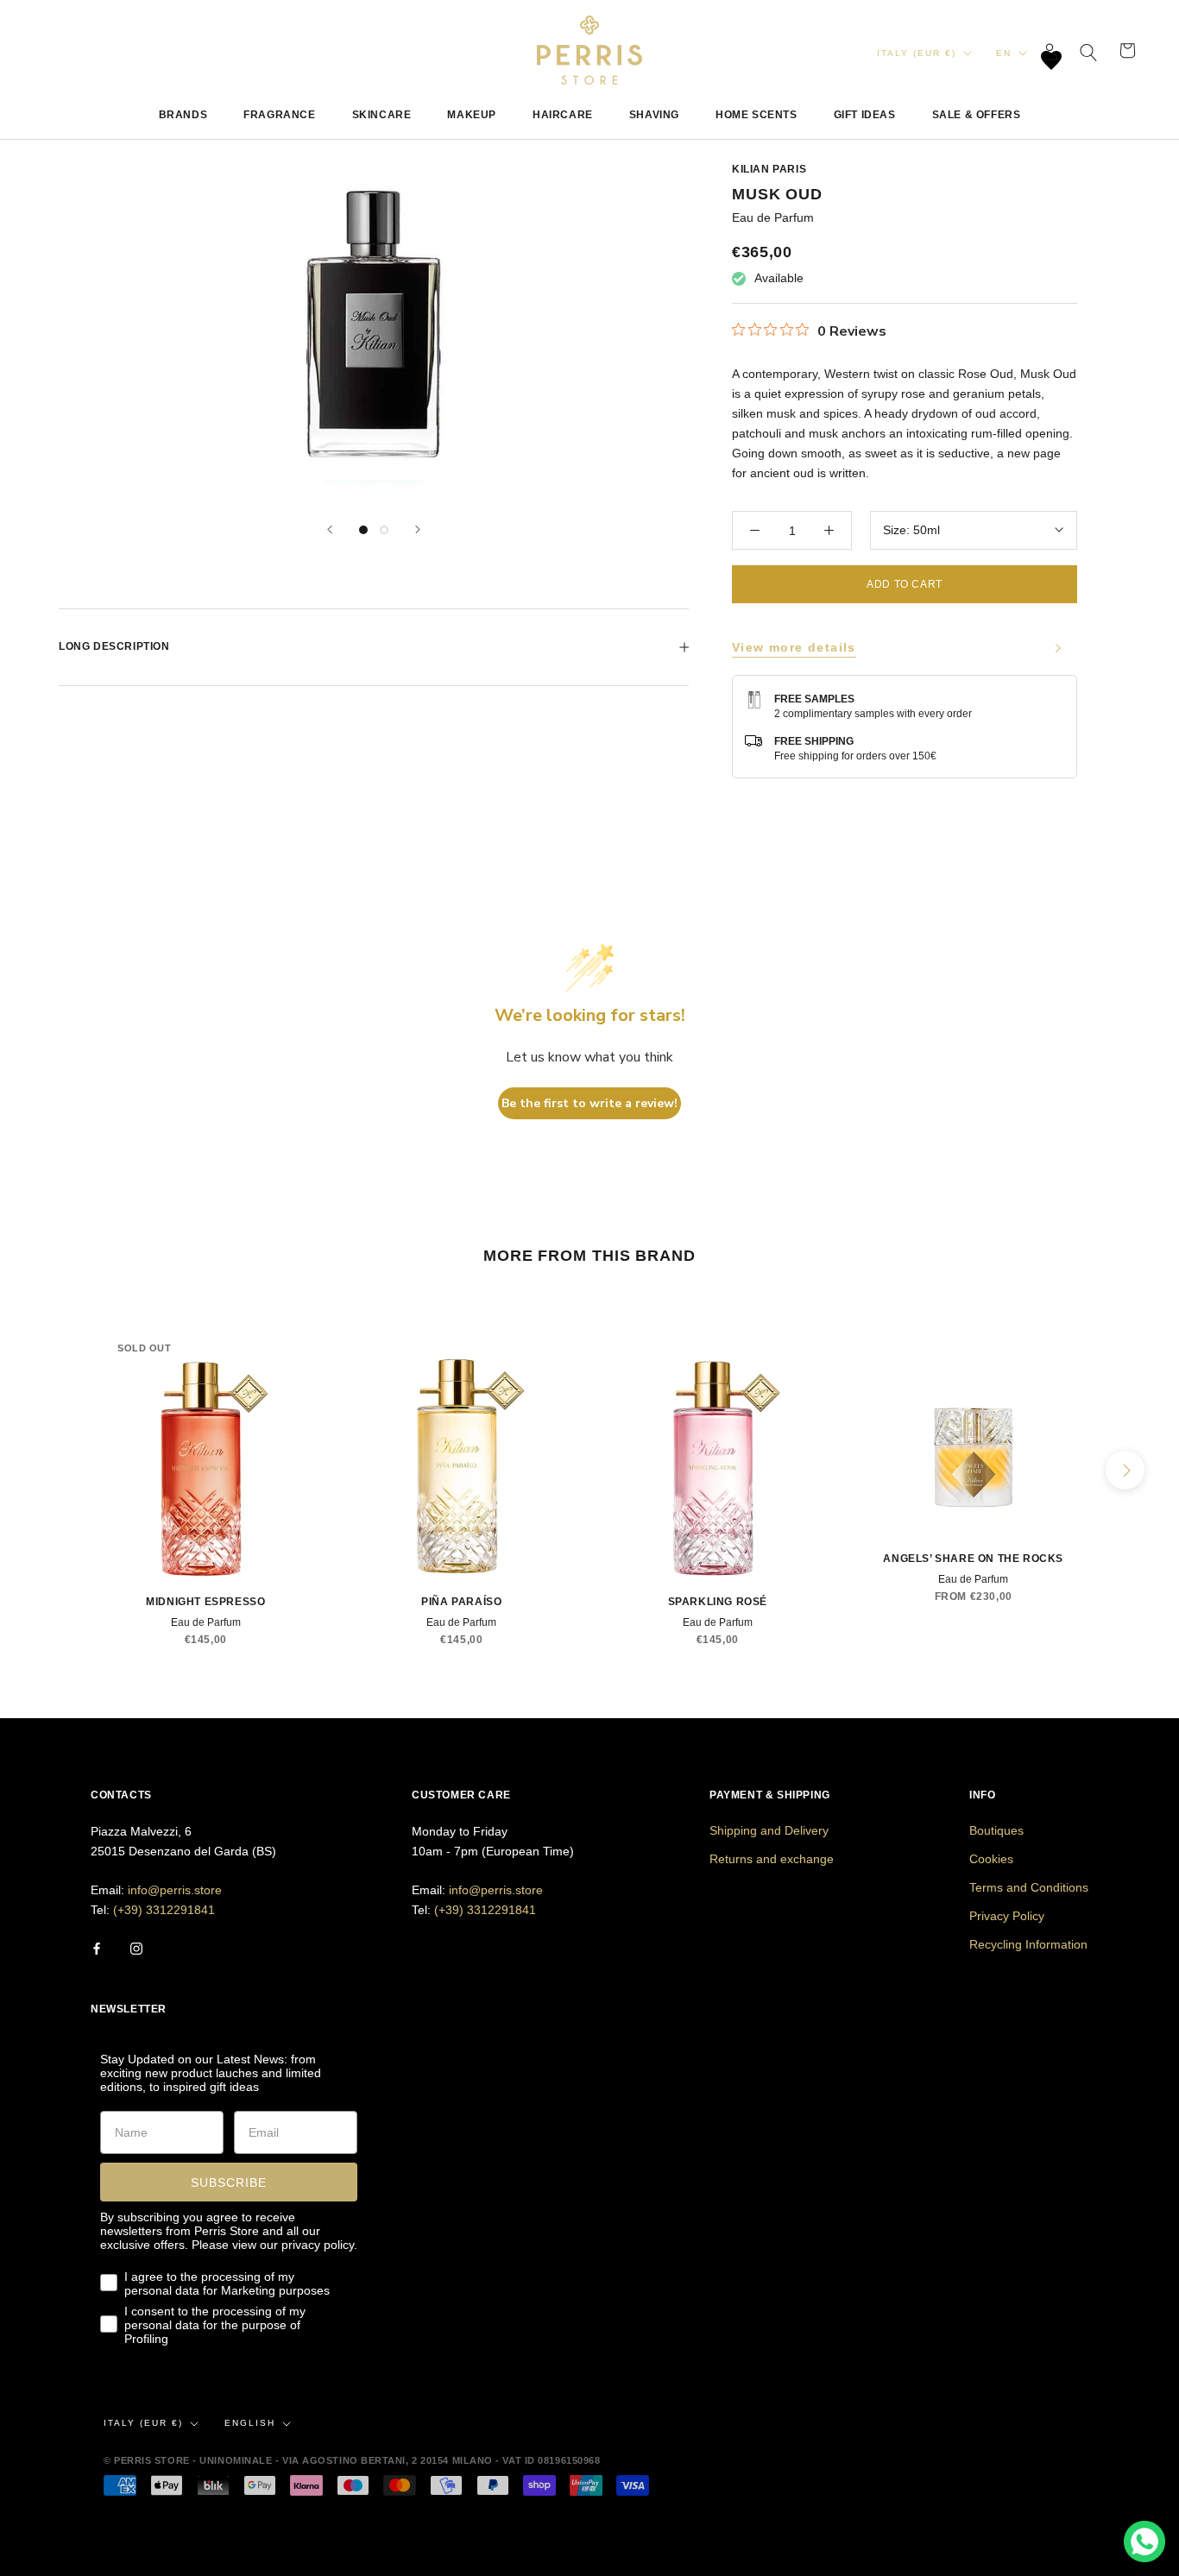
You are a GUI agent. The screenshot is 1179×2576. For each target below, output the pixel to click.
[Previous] (330, 529)
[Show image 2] (384, 530)
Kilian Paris (769, 169)
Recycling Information (1028, 1944)
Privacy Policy (1007, 1916)
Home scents (757, 115)
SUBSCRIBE (229, 2182)
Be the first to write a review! (589, 1103)
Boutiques (996, 1830)
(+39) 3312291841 (164, 1910)
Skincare (382, 115)
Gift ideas (865, 115)
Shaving (654, 115)
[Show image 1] (363, 530)
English (250, 2423)
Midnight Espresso (205, 1602)
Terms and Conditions (1029, 1887)
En (1004, 53)
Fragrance (279, 115)
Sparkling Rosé (718, 1602)
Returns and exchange (772, 1859)
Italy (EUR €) (917, 53)
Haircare (563, 115)
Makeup (472, 115)
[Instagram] (136, 1947)
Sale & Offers (977, 115)
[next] (1125, 1470)
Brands (183, 115)
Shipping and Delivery (769, 1830)
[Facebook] (97, 1947)
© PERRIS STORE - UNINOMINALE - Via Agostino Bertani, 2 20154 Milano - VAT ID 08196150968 (352, 2460)
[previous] (54, 1470)
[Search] (1089, 50)
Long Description (114, 646)
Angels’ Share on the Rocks (973, 1559)
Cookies (991, 1859)
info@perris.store (175, 1890)
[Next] (418, 529)
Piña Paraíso (461, 1602)
